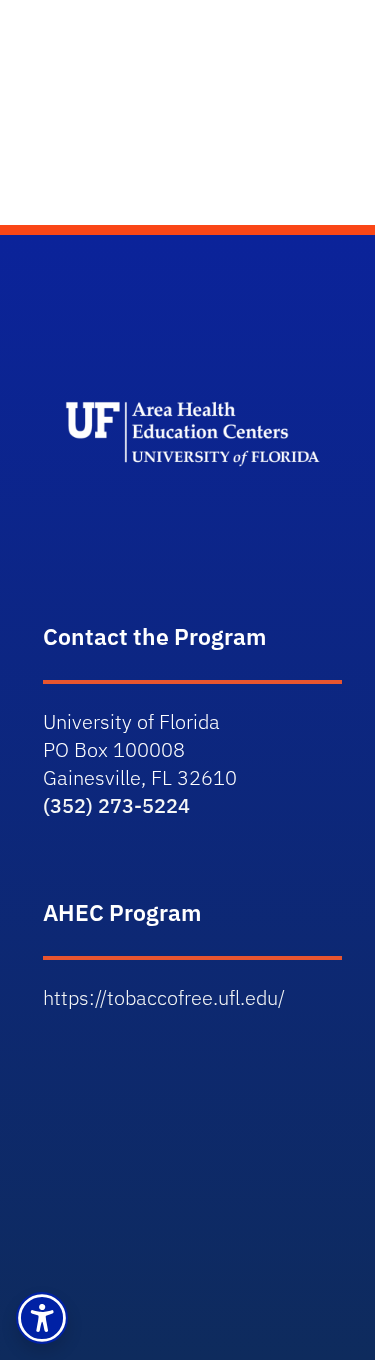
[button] (42, 1318)
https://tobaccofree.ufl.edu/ (164, 997)
